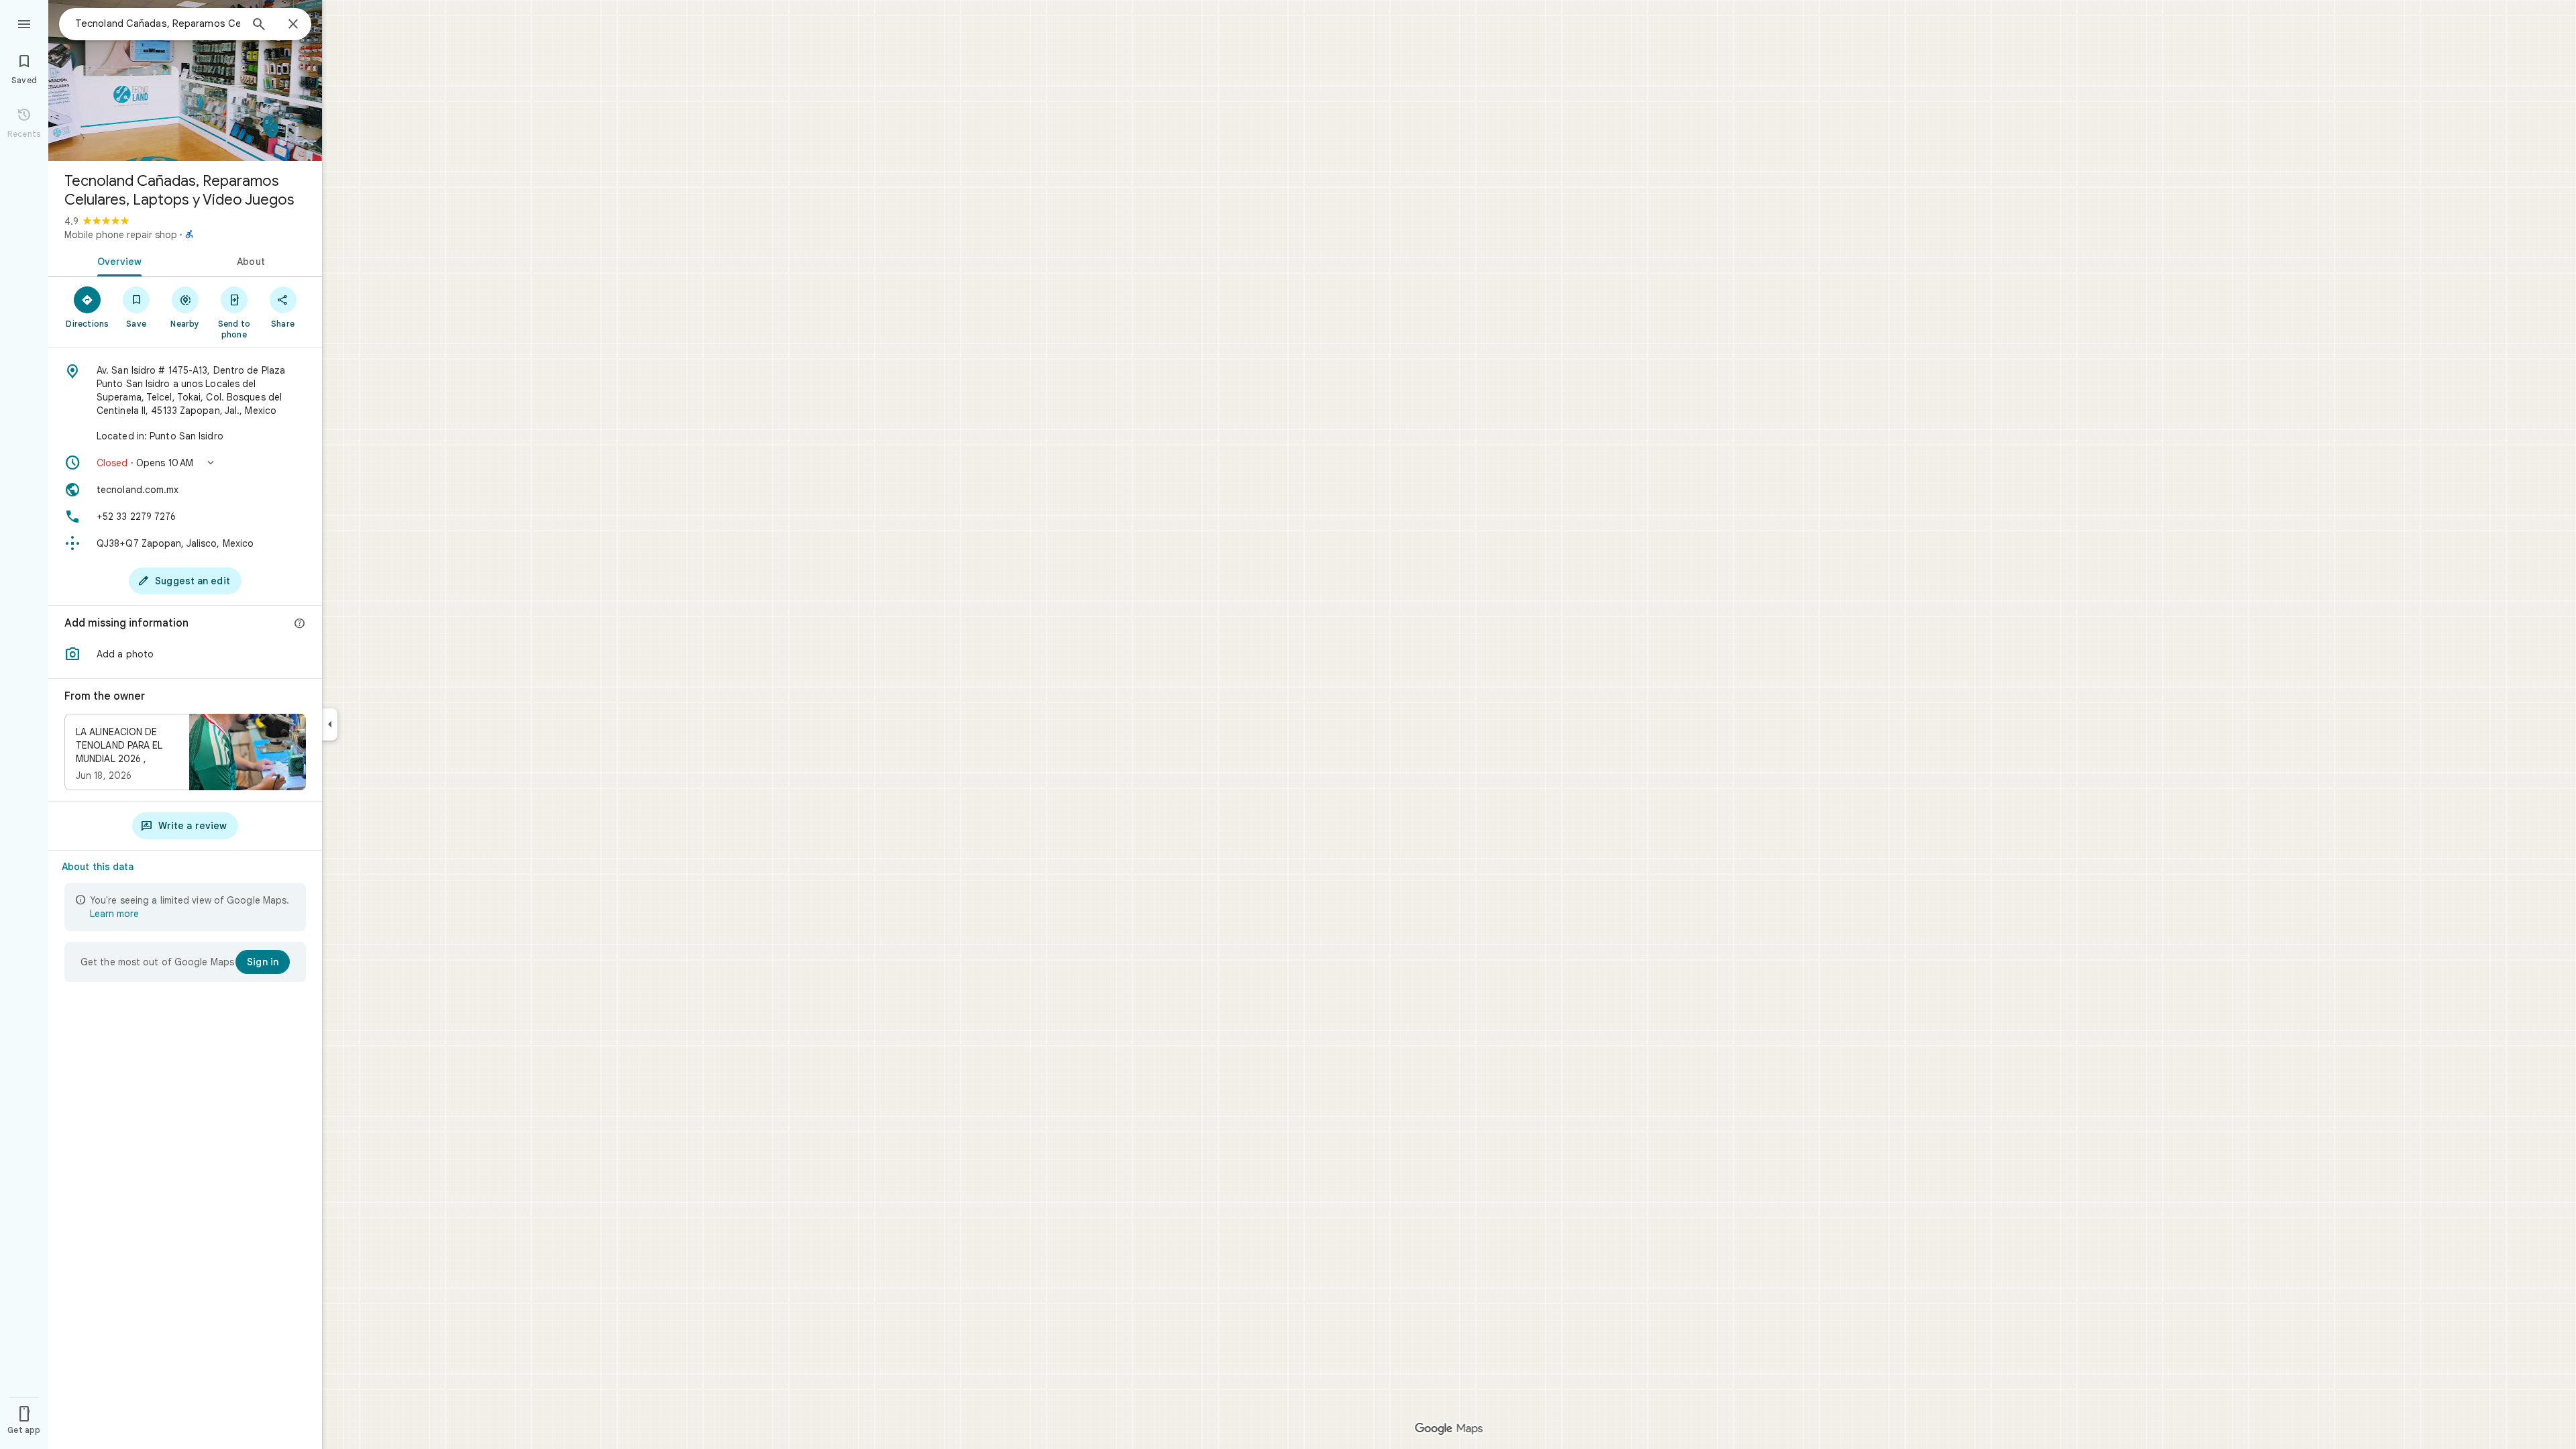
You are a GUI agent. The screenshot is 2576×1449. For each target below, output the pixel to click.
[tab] (117, 260)
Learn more (114, 914)
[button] (185, 463)
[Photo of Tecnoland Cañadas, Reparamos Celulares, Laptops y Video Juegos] (185, 80)
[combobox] (158, 23)
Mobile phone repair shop (121, 235)
